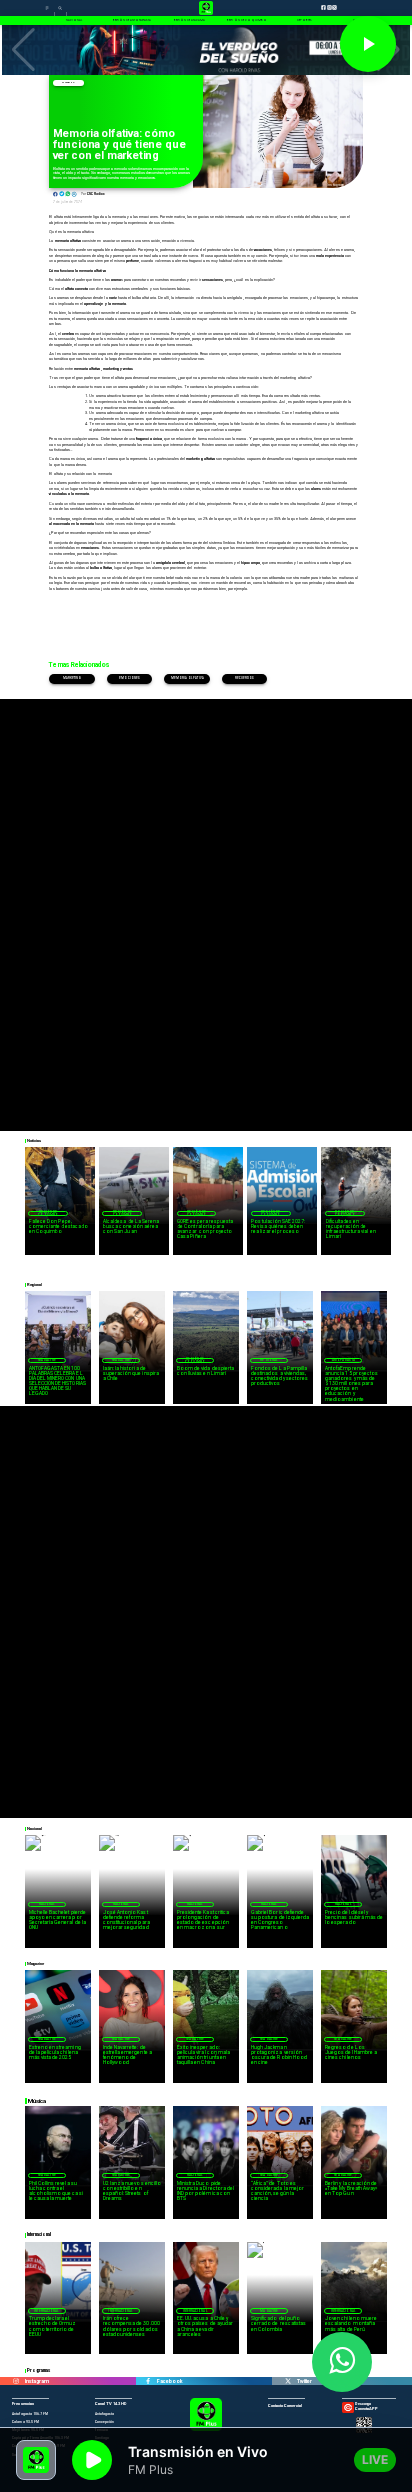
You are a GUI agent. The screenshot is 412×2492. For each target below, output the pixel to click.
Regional (269, 1360)
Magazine (68, 82)
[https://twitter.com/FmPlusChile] (288, 2381)
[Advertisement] (206, 905)
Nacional (47, 1904)
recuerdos (245, 678)
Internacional (46, 2311)
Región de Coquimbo (48, 1213)
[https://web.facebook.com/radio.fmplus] (148, 2381)
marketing (72, 678)
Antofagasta (343, 1360)
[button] (23, 50)
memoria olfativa (187, 678)
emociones (129, 678)
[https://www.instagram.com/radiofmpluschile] (16, 2381)
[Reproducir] (368, 44)
